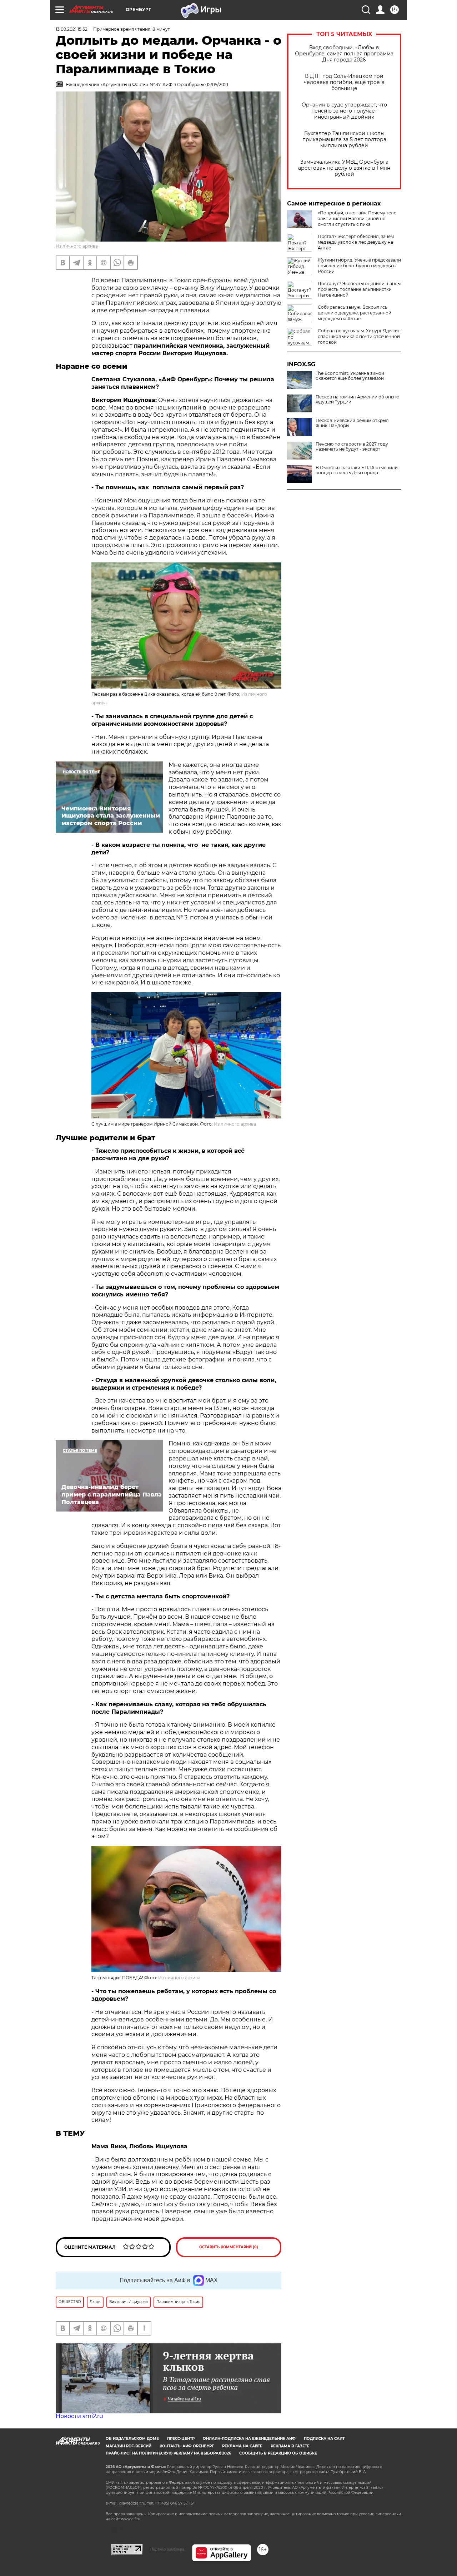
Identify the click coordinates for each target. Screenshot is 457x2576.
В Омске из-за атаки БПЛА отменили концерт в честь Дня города (357, 470)
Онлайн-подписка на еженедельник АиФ (249, 2439)
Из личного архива (77, 246)
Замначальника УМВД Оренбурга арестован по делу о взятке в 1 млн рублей (344, 168)
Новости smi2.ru (79, 2416)
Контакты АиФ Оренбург (187, 2446)
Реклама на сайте (242, 2446)
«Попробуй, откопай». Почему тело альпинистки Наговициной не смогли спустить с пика (357, 219)
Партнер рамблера (167, 2549)
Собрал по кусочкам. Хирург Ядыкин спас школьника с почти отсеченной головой (359, 336)
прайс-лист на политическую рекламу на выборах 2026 (168, 2453)
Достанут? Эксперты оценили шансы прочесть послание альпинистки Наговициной (359, 289)
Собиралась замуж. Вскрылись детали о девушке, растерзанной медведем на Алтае (355, 313)
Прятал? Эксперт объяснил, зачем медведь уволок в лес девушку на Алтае (356, 242)
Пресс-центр (181, 2439)
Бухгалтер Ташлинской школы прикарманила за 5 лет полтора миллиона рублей (344, 140)
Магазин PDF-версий (129, 2446)
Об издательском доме (132, 2439)
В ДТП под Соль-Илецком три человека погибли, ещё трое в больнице (344, 82)
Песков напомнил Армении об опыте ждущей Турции (357, 399)
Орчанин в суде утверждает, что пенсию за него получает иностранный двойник (344, 111)
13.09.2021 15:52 (72, 29)
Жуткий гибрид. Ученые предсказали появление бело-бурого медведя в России (359, 266)
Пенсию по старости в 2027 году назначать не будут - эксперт (352, 447)
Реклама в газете (290, 2446)
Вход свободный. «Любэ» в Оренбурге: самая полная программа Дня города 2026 (344, 54)
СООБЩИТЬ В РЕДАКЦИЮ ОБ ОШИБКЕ (278, 2453)
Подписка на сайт (324, 2439)
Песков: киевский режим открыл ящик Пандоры (352, 423)
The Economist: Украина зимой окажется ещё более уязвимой (350, 376)
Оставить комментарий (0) (229, 2247)
